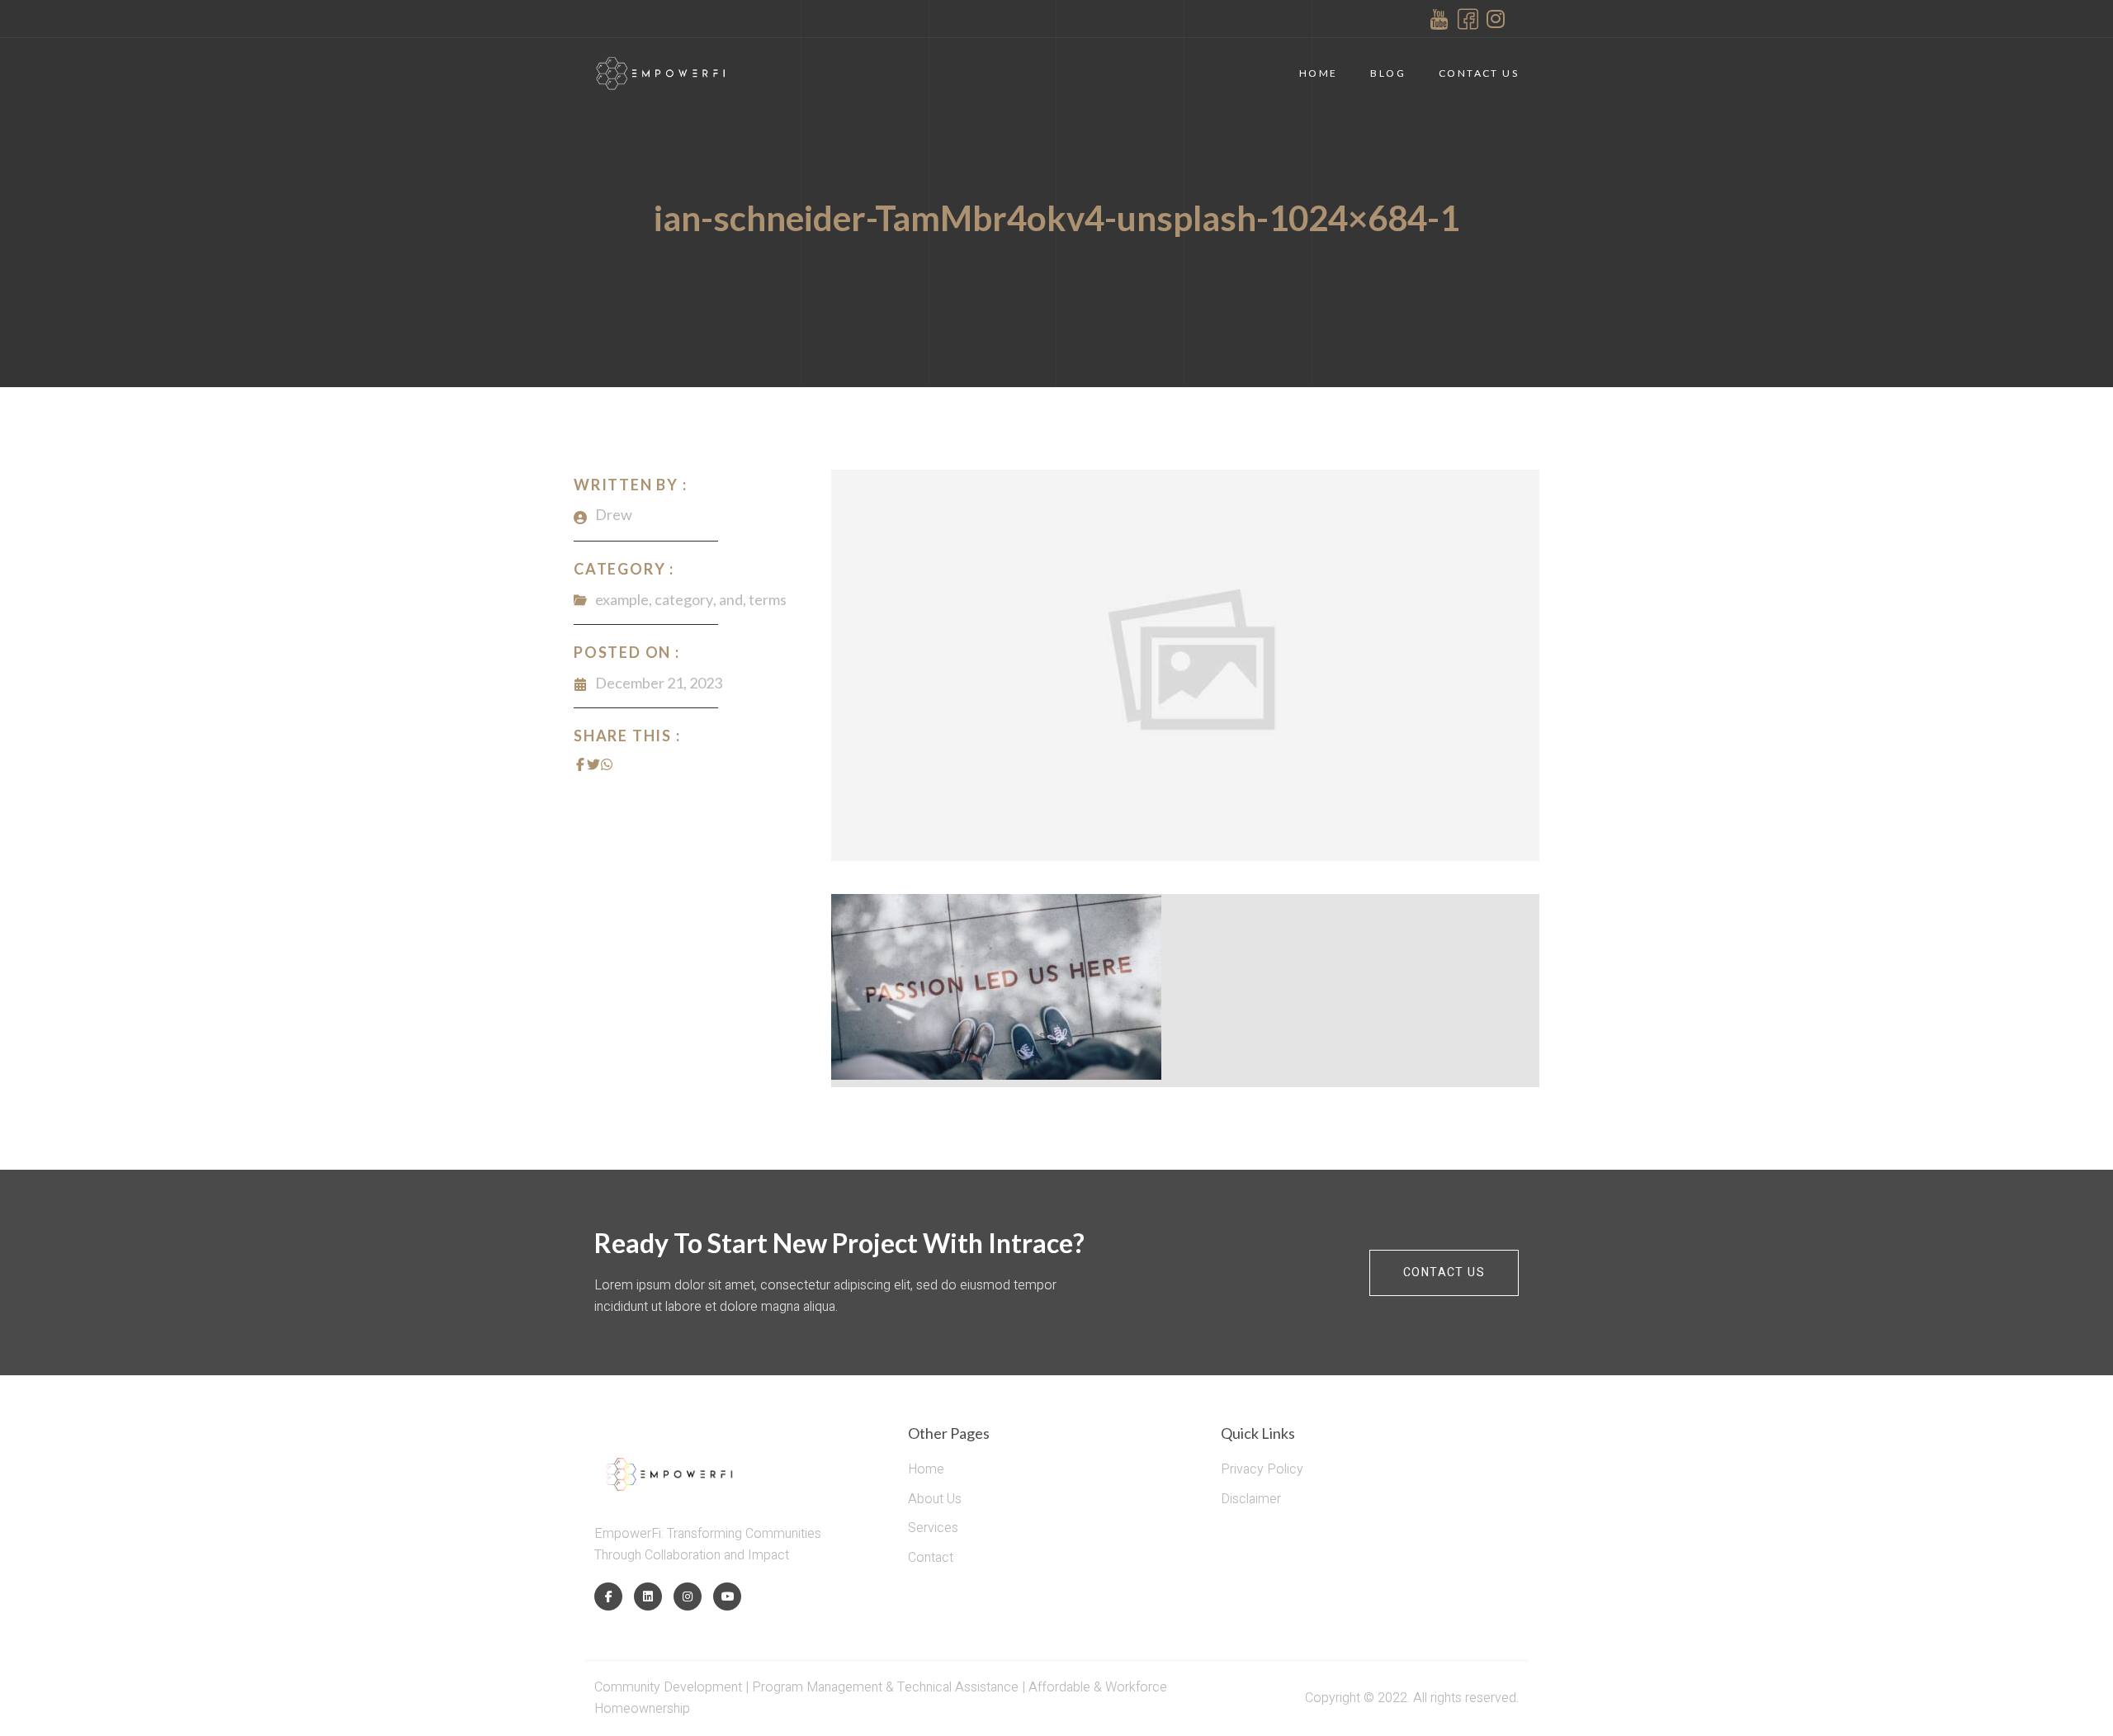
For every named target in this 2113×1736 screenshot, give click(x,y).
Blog (1388, 73)
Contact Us (1479, 73)
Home (1319, 73)
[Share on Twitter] (593, 764)
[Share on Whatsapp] (607, 764)
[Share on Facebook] (580, 764)
